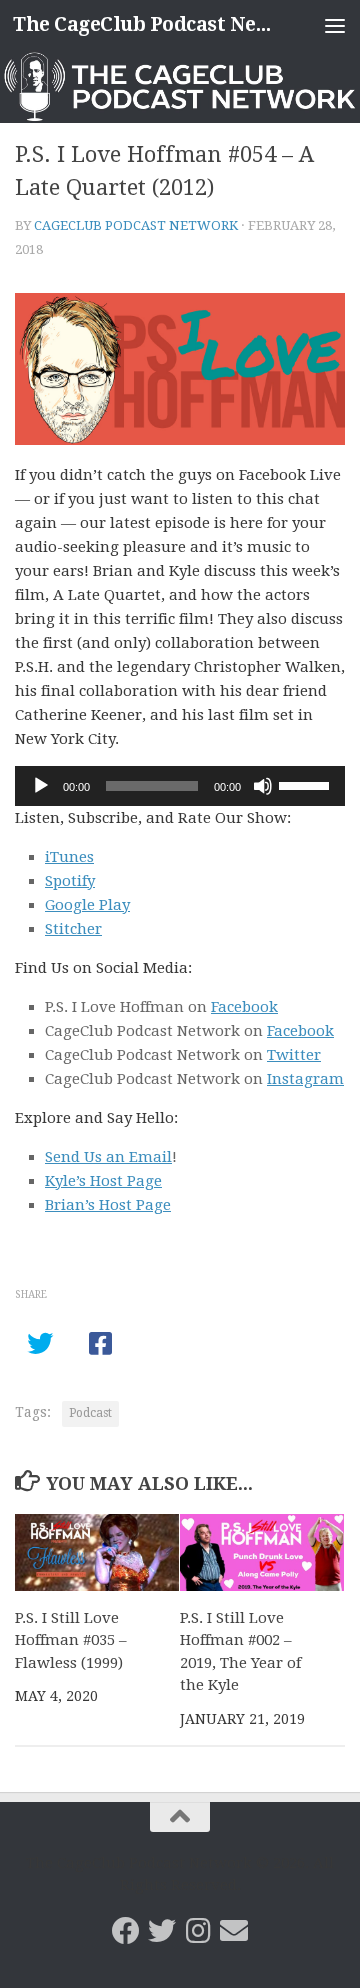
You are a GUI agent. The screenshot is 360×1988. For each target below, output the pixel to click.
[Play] (41, 786)
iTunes (69, 857)
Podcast (90, 1413)
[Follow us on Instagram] (198, 1931)
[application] (180, 786)
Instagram (305, 1079)
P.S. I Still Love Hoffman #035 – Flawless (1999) (71, 1640)
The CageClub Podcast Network (142, 24)
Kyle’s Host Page (103, 1181)
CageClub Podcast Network (136, 225)
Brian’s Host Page (108, 1205)
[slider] (307, 784)
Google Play (87, 905)
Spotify (70, 881)
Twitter (294, 1055)
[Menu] (335, 25)
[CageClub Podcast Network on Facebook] (126, 1931)
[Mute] (263, 786)
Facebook (244, 1007)
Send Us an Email (108, 1157)
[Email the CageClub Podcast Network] (234, 1931)
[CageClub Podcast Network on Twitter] (162, 1931)
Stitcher (73, 929)
